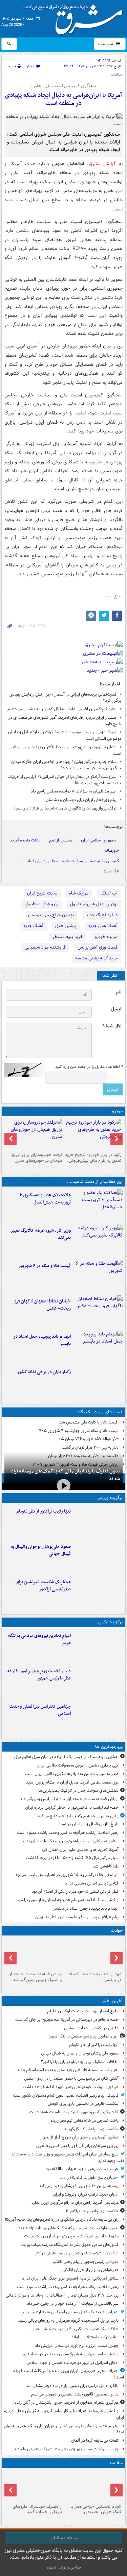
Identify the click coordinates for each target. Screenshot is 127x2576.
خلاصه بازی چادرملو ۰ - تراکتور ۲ (92, 2211)
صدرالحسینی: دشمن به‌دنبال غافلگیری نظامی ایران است (72, 1774)
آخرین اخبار (112, 2001)
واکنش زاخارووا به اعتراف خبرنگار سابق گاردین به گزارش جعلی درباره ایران (64, 2414)
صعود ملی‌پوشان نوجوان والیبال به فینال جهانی (41, 1550)
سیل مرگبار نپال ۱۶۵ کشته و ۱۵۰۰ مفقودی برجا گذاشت (72, 1858)
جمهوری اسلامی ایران (98, 840)
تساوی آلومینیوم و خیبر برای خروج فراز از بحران (79, 2137)
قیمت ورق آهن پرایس (98, 947)
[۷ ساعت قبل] (98, 1312)
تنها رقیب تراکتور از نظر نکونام (44, 1511)
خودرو (117, 1111)
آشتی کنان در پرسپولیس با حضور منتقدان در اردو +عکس (71, 2078)
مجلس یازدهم (61, 840)
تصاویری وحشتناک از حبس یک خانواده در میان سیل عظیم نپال (66, 1757)
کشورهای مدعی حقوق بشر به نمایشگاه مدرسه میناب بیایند (70, 2245)
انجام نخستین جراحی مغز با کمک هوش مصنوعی (96, 2509)
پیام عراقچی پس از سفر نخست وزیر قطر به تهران (77, 1917)
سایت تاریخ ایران (42, 893)
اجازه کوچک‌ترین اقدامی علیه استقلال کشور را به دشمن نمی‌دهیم (62, 709)
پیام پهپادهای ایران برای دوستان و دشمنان (81, 800)
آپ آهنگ (109, 893)
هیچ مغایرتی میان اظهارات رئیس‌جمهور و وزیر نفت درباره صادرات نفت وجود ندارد (67, 2157)
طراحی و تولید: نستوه (64, 2567)
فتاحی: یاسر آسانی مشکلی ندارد (92, 1883)
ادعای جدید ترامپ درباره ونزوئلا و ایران (86, 2194)
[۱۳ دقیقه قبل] (98, 1522)
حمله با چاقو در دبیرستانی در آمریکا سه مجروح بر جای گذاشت (67, 2020)
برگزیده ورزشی (110, 1498)
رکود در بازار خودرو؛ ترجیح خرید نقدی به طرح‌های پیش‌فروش (93, 1158)
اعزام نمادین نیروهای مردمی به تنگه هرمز (39, 1639)
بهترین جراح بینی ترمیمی (51, 915)
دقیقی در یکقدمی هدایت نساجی (91, 2028)
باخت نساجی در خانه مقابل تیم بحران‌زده (85, 2121)
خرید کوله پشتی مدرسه (96, 958)
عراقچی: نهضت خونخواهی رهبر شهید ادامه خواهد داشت (71, 2087)
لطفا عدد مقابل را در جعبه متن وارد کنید (89, 1067)
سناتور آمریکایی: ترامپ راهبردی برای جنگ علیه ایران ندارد (70, 1841)
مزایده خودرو (106, 937)
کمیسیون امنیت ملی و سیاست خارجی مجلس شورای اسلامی (71, 861)
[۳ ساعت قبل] (98, 1206)
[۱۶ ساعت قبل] (93, 2486)
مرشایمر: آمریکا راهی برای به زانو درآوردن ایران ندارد (75, 2203)
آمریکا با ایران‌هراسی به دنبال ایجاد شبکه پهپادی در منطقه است (63, 99)
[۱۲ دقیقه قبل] (98, 1646)
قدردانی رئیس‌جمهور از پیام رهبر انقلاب (86, 2262)
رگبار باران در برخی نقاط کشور (44, 1372)
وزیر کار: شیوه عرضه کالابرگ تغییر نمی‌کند (40, 1234)
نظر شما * (112, 1026)
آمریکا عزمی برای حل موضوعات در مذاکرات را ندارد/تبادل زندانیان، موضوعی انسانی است (64, 735)
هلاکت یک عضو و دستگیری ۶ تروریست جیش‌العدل (45, 1199)
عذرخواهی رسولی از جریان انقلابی (90, 2270)
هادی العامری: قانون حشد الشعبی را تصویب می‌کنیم (75, 2394)
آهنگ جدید (33, 926)
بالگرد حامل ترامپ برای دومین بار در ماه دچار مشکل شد (72, 2386)
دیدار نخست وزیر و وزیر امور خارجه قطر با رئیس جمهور (39, 1675)
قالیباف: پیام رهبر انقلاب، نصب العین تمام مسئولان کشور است (66, 2095)
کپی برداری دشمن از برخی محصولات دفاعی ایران (78, 1765)
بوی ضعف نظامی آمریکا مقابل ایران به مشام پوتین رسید (72, 1782)
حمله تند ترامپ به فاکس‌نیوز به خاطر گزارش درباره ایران (72, 1807)
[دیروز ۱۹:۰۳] (98, 1682)
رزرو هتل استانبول (41, 904)
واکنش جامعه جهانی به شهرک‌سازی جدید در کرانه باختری (71, 2354)
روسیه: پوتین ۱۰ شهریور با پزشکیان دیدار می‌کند (79, 2186)
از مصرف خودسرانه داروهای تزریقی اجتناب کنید (37, 2509)
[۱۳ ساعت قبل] (98, 1382)
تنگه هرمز (111, 871)
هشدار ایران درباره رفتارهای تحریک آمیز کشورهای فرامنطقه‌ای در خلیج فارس (65, 721)
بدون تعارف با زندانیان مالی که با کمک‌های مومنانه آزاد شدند (65, 1475)
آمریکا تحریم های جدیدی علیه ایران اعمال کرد (80, 1850)
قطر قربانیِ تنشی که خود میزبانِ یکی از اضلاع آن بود (75, 1891)
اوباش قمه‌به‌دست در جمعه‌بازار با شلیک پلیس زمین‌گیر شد (69, 1799)
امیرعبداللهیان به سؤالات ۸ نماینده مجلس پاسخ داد (74, 791)
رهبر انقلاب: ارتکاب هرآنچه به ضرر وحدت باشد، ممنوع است (68, 1833)
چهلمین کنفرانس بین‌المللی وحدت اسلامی (40, 1710)
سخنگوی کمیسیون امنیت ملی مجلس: (64, 86)
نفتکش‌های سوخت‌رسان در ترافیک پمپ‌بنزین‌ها (78, 1790)
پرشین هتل (66, 926)
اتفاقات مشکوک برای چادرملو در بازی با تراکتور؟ (80, 2062)
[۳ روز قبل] (93, 1134)
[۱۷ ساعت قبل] (34, 2486)
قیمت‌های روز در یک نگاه (100, 1412)
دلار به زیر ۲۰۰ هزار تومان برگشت (90, 1447)
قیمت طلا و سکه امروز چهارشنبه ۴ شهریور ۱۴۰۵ (78, 1431)
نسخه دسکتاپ (63, 2538)
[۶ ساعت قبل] (98, 1241)
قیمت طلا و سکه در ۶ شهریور (45, 1266)
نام (119, 992)
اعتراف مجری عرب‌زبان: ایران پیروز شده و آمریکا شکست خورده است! (69, 2374)
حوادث (117, 1931)
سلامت (116, 2463)
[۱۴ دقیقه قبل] (98, 1557)
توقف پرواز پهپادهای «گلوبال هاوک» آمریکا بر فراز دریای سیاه (65, 808)
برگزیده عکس (110, 1622)
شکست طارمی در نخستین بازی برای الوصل (83, 2104)
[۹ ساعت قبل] (98, 1347)
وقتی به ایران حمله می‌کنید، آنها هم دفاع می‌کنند (78, 1816)
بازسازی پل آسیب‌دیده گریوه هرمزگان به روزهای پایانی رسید (68, 2321)
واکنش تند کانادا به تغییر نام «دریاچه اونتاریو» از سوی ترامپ (68, 1900)
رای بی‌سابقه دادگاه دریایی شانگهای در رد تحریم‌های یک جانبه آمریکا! (62, 2220)
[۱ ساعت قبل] (98, 1592)
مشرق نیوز (75, 17)
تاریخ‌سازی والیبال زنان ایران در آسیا (89, 1824)
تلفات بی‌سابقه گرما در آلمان (95, 2441)
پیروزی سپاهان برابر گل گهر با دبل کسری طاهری (77, 2146)
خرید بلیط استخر (68, 937)
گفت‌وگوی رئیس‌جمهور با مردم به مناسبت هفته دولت (74, 2112)
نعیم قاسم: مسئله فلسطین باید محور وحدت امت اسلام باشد (68, 2070)
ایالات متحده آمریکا (25, 840)
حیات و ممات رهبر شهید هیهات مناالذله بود (82, 2169)
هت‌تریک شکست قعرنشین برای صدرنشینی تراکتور (43, 1586)
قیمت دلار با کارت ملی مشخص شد (89, 1422)
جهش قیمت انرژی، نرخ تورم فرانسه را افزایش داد (77, 2346)
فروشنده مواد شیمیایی (45, 947)
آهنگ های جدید (103, 926)
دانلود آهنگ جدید (102, 915)
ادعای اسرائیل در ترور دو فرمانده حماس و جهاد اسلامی (72, 2363)
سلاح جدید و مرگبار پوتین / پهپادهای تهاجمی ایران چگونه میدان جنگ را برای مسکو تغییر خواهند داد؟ (66, 765)
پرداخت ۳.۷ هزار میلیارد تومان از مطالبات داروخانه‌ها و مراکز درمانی (62, 2295)
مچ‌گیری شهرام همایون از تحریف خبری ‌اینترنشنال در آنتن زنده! (66, 2402)
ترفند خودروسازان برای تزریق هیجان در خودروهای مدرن (36, 1158)
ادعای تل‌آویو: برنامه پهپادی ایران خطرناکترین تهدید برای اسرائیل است (65, 750)
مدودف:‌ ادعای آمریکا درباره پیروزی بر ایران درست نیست (71, 2236)
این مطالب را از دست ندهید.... (95, 1182)
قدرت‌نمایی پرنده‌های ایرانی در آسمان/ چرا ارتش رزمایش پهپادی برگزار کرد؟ (65, 698)
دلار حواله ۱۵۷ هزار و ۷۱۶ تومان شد (88, 1439)
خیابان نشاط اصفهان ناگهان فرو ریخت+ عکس (43, 1305)
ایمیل (116, 1009)
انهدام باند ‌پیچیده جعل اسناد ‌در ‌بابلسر (42, 1340)
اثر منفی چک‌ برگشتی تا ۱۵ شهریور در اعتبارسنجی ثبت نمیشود (67, 1875)
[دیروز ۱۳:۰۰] (98, 1717)
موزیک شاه (79, 893)
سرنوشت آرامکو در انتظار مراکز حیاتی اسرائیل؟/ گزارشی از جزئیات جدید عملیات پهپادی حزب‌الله (64, 780)
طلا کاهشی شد (106, 1866)
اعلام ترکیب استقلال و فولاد (95, 2337)
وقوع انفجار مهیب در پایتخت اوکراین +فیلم (83, 2011)
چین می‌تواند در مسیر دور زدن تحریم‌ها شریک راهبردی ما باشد (66, 2449)
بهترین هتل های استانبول (94, 904)
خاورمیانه (112, 850)
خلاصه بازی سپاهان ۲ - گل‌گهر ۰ (92, 2129)
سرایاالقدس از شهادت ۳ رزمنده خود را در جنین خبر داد (73, 2304)
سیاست (106, 44)
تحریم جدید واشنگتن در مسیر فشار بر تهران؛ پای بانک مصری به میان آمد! (64, 2429)
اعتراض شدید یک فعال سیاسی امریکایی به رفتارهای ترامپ (69, 2312)
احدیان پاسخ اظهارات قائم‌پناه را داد (89, 2177)
